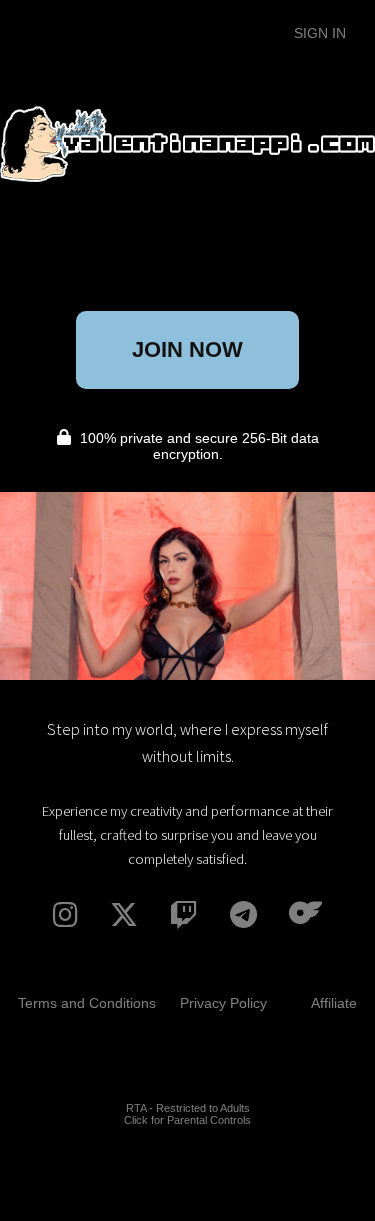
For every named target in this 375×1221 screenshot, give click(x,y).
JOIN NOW (187, 349)
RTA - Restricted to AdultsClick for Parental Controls (187, 1114)
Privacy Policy (223, 1003)
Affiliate (334, 1003)
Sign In (320, 33)
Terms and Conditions (87, 1003)
